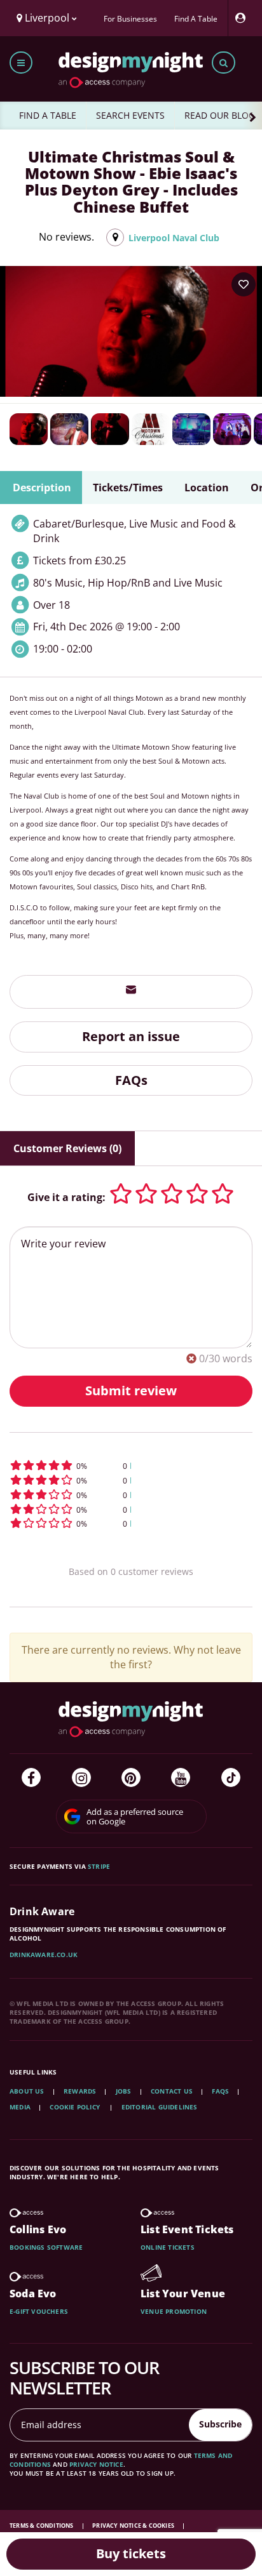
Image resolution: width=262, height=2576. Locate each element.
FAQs (131, 1080)
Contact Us (172, 2091)
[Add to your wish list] (244, 284)
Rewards (80, 2091)
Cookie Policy (76, 2107)
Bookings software (46, 2247)
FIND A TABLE (48, 115)
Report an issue (131, 1036)
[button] (131, 1465)
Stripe (99, 1866)
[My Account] (244, 18)
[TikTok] (231, 1777)
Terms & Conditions (42, 2526)
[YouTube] (181, 1777)
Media (20, 2107)
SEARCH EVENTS (130, 115)
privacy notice (96, 2464)
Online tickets (168, 2247)
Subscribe (220, 2424)
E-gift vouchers (39, 2311)
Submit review (131, 1391)
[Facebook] (31, 1777)
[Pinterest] (131, 1777)
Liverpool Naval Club (174, 238)
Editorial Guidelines (160, 2107)
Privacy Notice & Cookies (134, 2526)
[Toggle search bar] (224, 63)
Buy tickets (131, 2553)
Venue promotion (174, 2311)
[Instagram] (81, 1777)
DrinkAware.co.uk (44, 1955)
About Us (27, 2091)
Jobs (124, 2091)
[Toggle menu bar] (21, 63)
